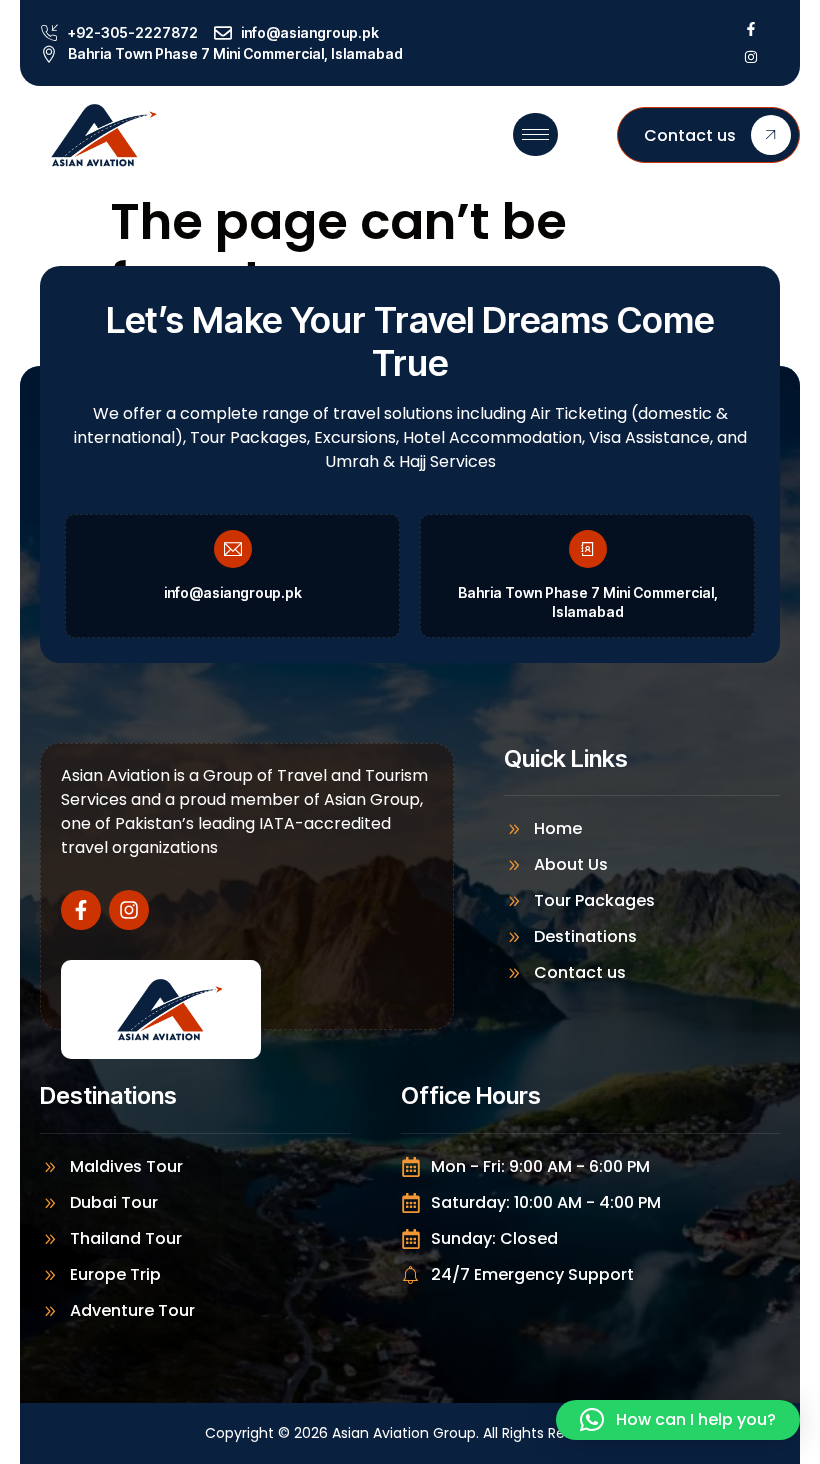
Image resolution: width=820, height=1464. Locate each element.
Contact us (690, 135)
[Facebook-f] (751, 29)
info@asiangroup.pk (233, 592)
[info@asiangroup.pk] (233, 549)
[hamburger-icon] (535, 134)
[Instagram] (751, 57)
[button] (678, 1420)
